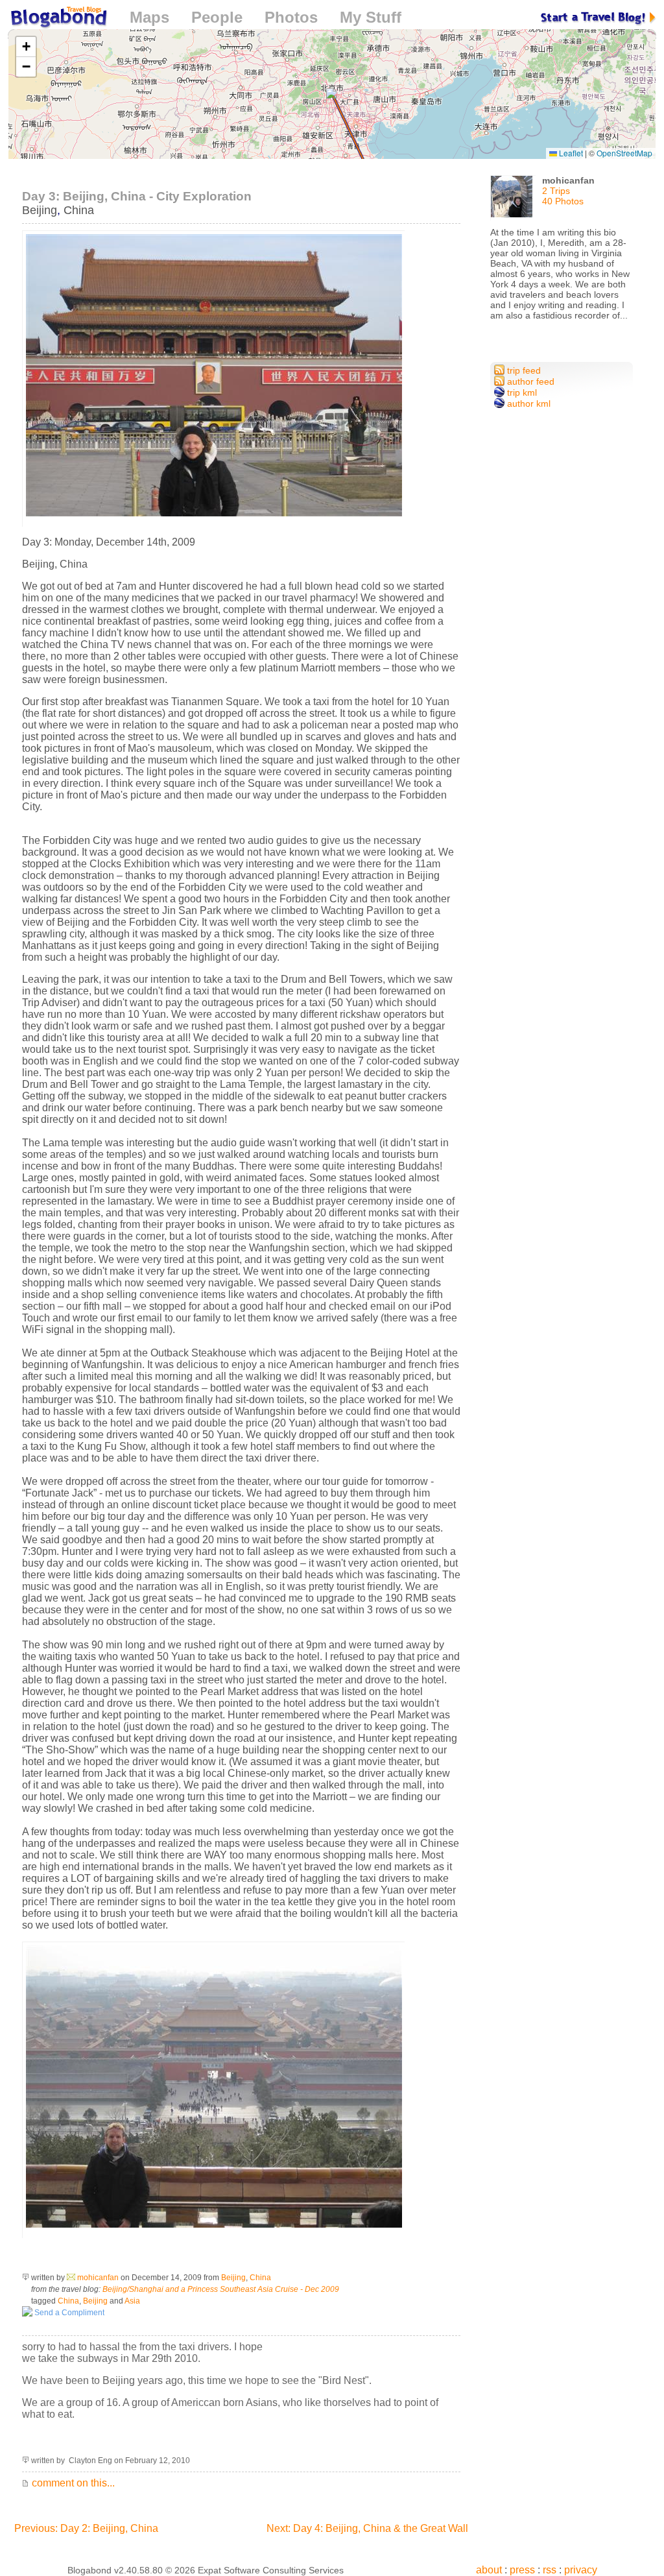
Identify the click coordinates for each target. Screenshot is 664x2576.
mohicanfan (98, 2278)
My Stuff (371, 17)
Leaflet (570, 153)
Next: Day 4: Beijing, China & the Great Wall (367, 2528)
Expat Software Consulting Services (271, 2570)
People (217, 17)
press (522, 2570)
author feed (529, 381)
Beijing (40, 210)
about (489, 2570)
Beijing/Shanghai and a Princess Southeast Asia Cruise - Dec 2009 (221, 2289)
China (79, 210)
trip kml (521, 392)
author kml (528, 403)
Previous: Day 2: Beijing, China (86, 2528)
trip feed (523, 370)
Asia (132, 2301)
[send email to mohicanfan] (71, 2278)
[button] (332, 94)
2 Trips (556, 191)
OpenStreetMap (624, 153)
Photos (291, 17)
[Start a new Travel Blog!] (599, 17)
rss (550, 2570)
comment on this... (72, 2483)
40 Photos (563, 201)
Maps (149, 17)
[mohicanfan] (513, 201)
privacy (581, 2570)
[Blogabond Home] (58, 19)
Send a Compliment (68, 2313)
